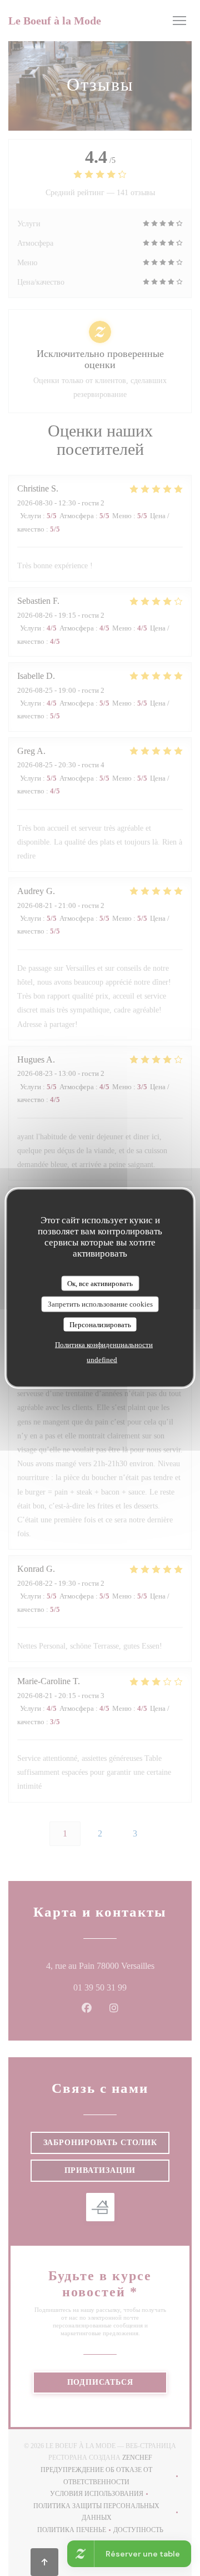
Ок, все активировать (100, 1283)
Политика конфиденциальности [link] (104, 1345)
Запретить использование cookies (100, 1304)
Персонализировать (100, 1324)
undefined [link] (102, 1360)
